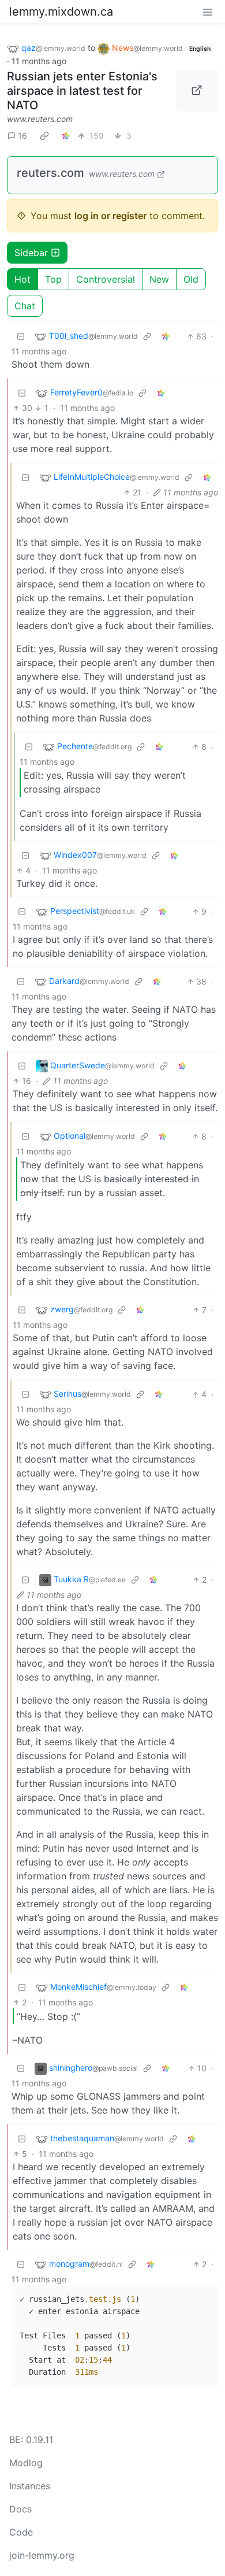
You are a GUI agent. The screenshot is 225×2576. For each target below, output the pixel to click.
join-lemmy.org (42, 2555)
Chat (25, 306)
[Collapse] (21, 336)
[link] (44, 136)
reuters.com (50, 173)
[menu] (208, 12)
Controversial (106, 279)
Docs (20, 2509)
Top (53, 279)
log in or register (110, 216)
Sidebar (31, 253)
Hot (22, 279)
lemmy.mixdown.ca (61, 12)
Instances (30, 2486)
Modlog (26, 2463)
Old (191, 279)
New (159, 279)
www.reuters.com (40, 119)
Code (21, 2532)
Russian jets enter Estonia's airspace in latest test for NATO (82, 91)
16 (22, 136)
